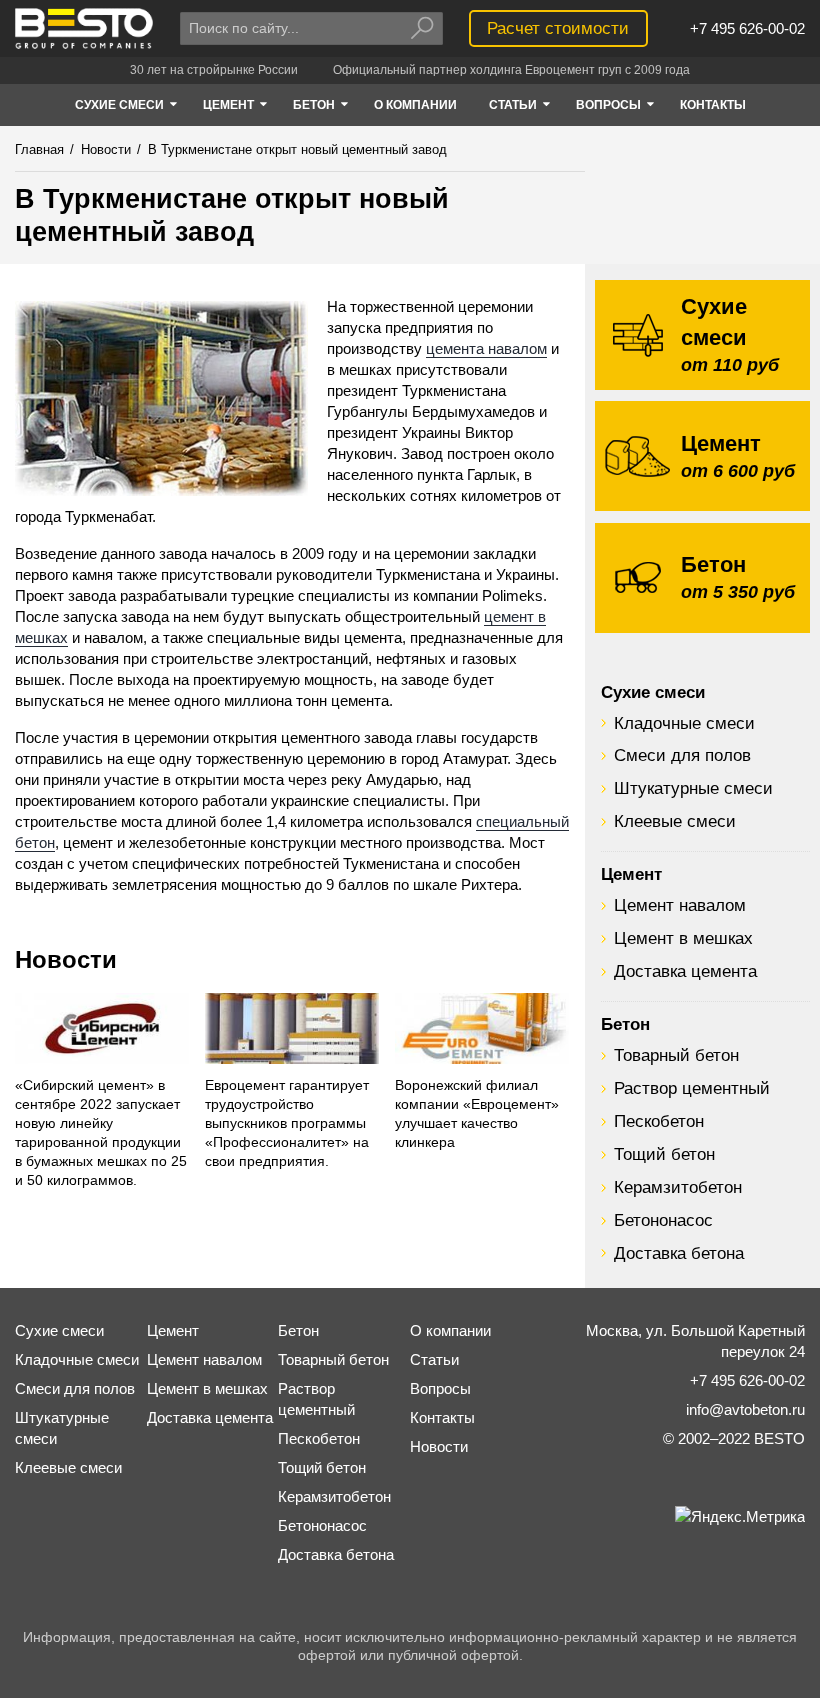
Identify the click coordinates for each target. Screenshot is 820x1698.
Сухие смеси (653, 692)
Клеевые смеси (675, 821)
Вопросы (440, 1388)
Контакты (442, 1417)
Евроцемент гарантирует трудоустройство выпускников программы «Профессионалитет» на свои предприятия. (287, 1123)
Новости (66, 959)
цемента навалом (486, 348)
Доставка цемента (685, 971)
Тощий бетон (664, 1154)
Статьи (434, 1359)
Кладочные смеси (684, 723)
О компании (450, 1330)
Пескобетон (659, 1121)
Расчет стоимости (558, 28)
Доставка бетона (679, 1253)
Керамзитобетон (678, 1187)
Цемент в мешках (683, 938)
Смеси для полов (682, 755)
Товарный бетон (676, 1055)
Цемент (631, 874)
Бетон (625, 1024)
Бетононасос (663, 1220)
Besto (85, 28)
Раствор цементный (692, 1088)
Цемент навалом (680, 905)
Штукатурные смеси (693, 788)
